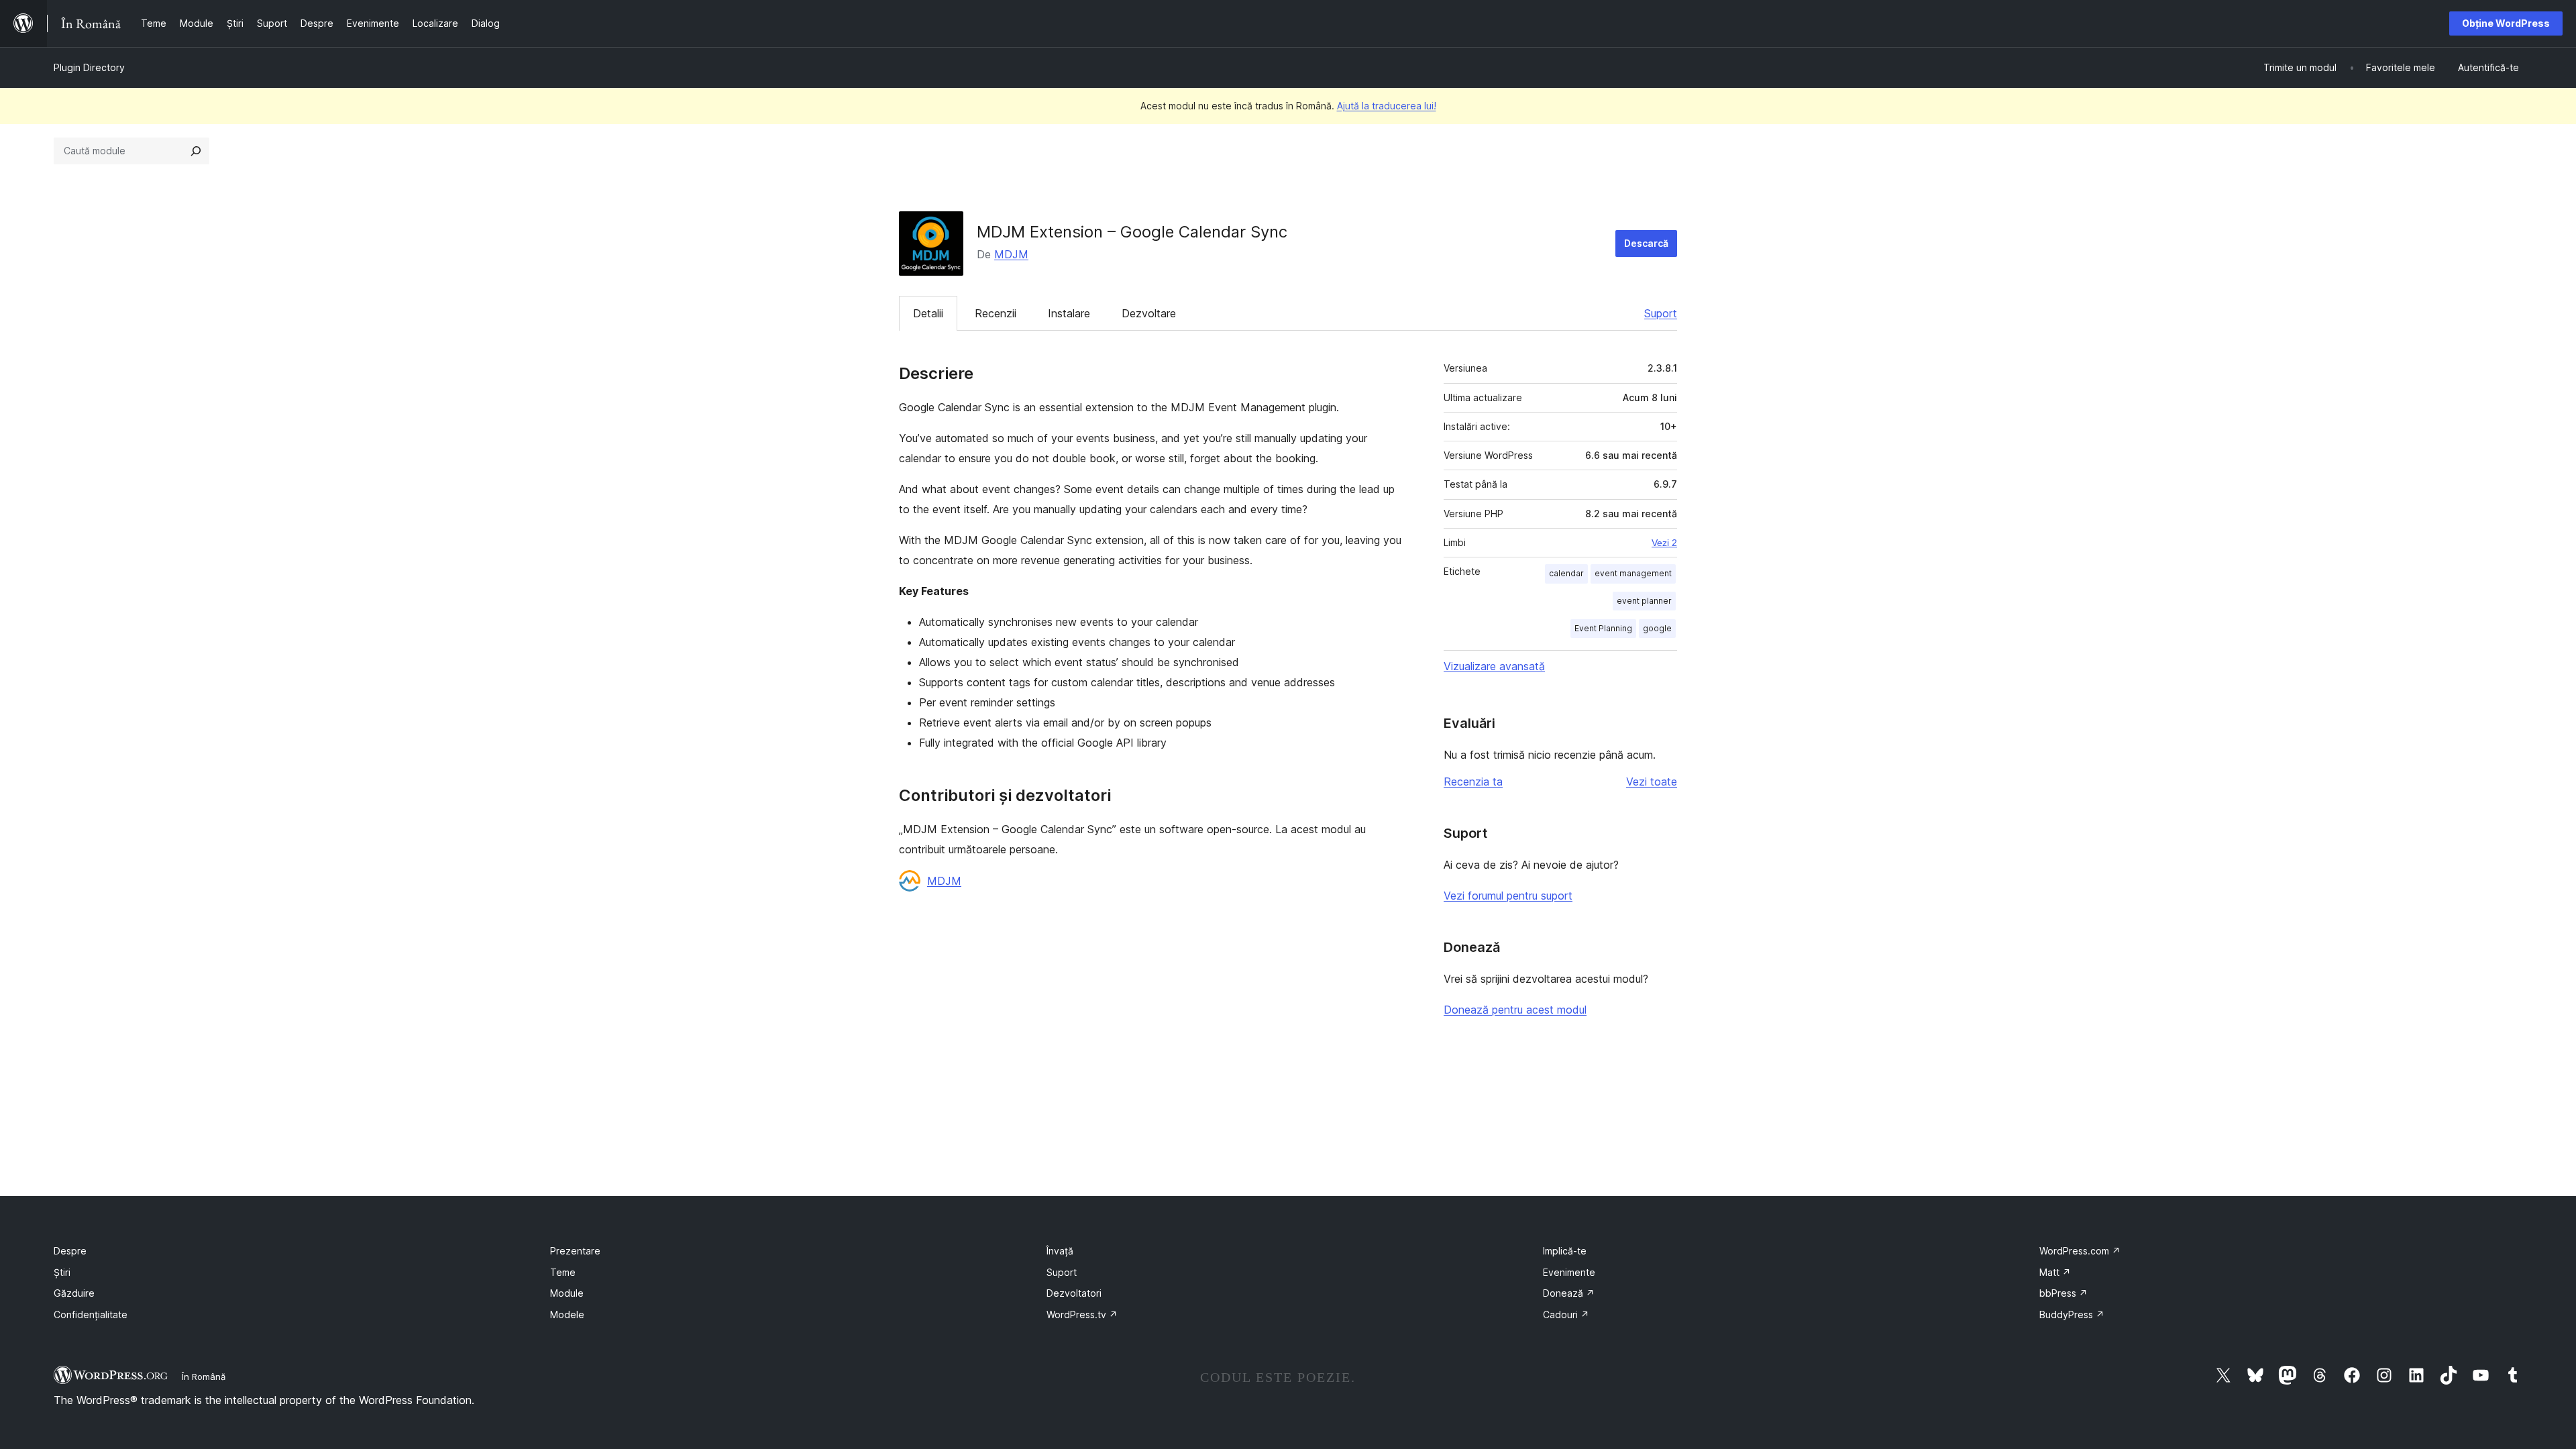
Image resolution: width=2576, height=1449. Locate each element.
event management (1633, 573)
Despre (70, 1251)
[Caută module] (196, 151)
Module (567, 1293)
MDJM (1011, 254)
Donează (1569, 1293)
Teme (563, 1272)
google (1657, 628)
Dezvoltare (1149, 313)
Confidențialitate (91, 1314)
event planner (1644, 601)
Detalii (928, 313)
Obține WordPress (2506, 23)
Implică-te (1565, 1251)
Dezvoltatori (1074, 1293)
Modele (567, 1314)
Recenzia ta (1473, 782)
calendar (1566, 573)
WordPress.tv (1082, 1314)
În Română (204, 1377)
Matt (2055, 1272)
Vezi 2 (1664, 543)
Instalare (1069, 313)
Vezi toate (1652, 782)
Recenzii (996, 313)
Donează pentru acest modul (1515, 1010)
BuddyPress (2072, 1314)
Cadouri (1566, 1314)
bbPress (2063, 1293)
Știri (62, 1272)
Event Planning (1603, 628)
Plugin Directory (89, 67)
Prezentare (575, 1251)
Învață (1060, 1251)
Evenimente (1569, 1272)
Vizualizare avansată (1494, 666)
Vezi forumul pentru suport (1508, 896)
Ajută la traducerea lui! (1387, 106)
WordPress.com (2080, 1251)
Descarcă (1646, 243)
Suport (1661, 313)
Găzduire (74, 1293)
